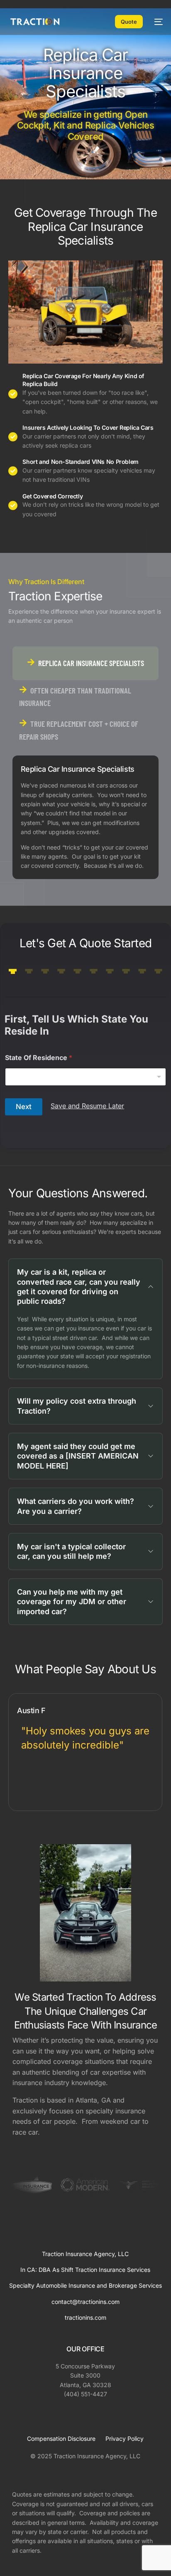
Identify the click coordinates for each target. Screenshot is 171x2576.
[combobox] (85, 1077)
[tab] (86, 663)
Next (24, 1107)
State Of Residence (39, 1058)
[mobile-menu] (157, 22)
